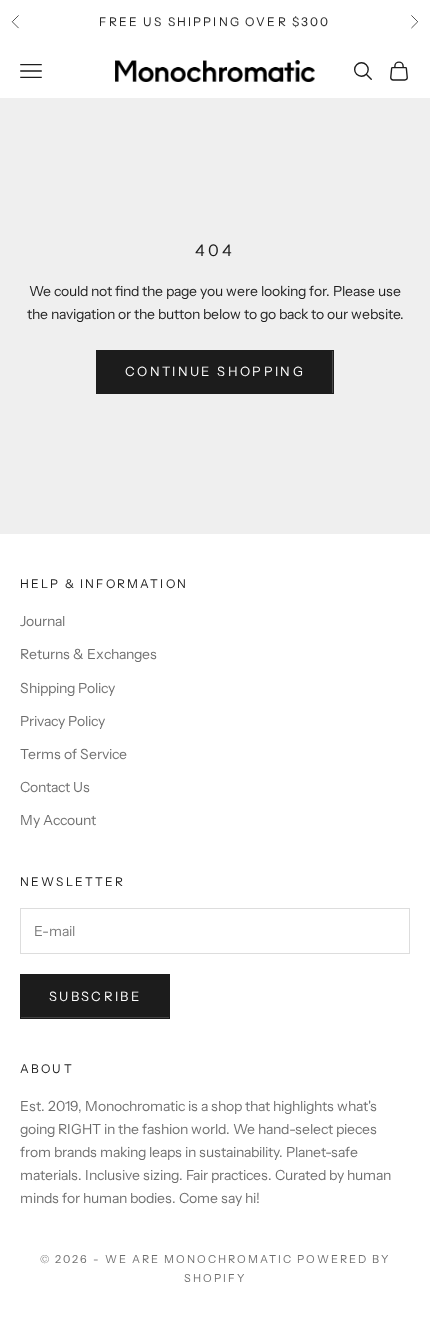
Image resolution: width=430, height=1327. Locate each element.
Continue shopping (215, 371)
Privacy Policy (62, 721)
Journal (42, 621)
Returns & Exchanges (88, 654)
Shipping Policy (67, 688)
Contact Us (55, 787)
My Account (58, 820)
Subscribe (95, 996)
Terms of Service (73, 754)
